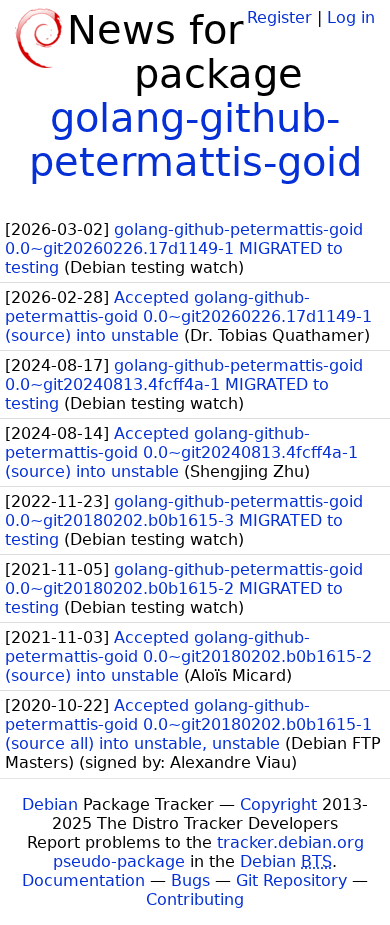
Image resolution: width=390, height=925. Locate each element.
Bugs (190, 880)
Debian (50, 804)
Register (279, 17)
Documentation (83, 880)
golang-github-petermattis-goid (195, 140)
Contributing (195, 899)
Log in (351, 17)
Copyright (278, 804)
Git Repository (291, 880)
